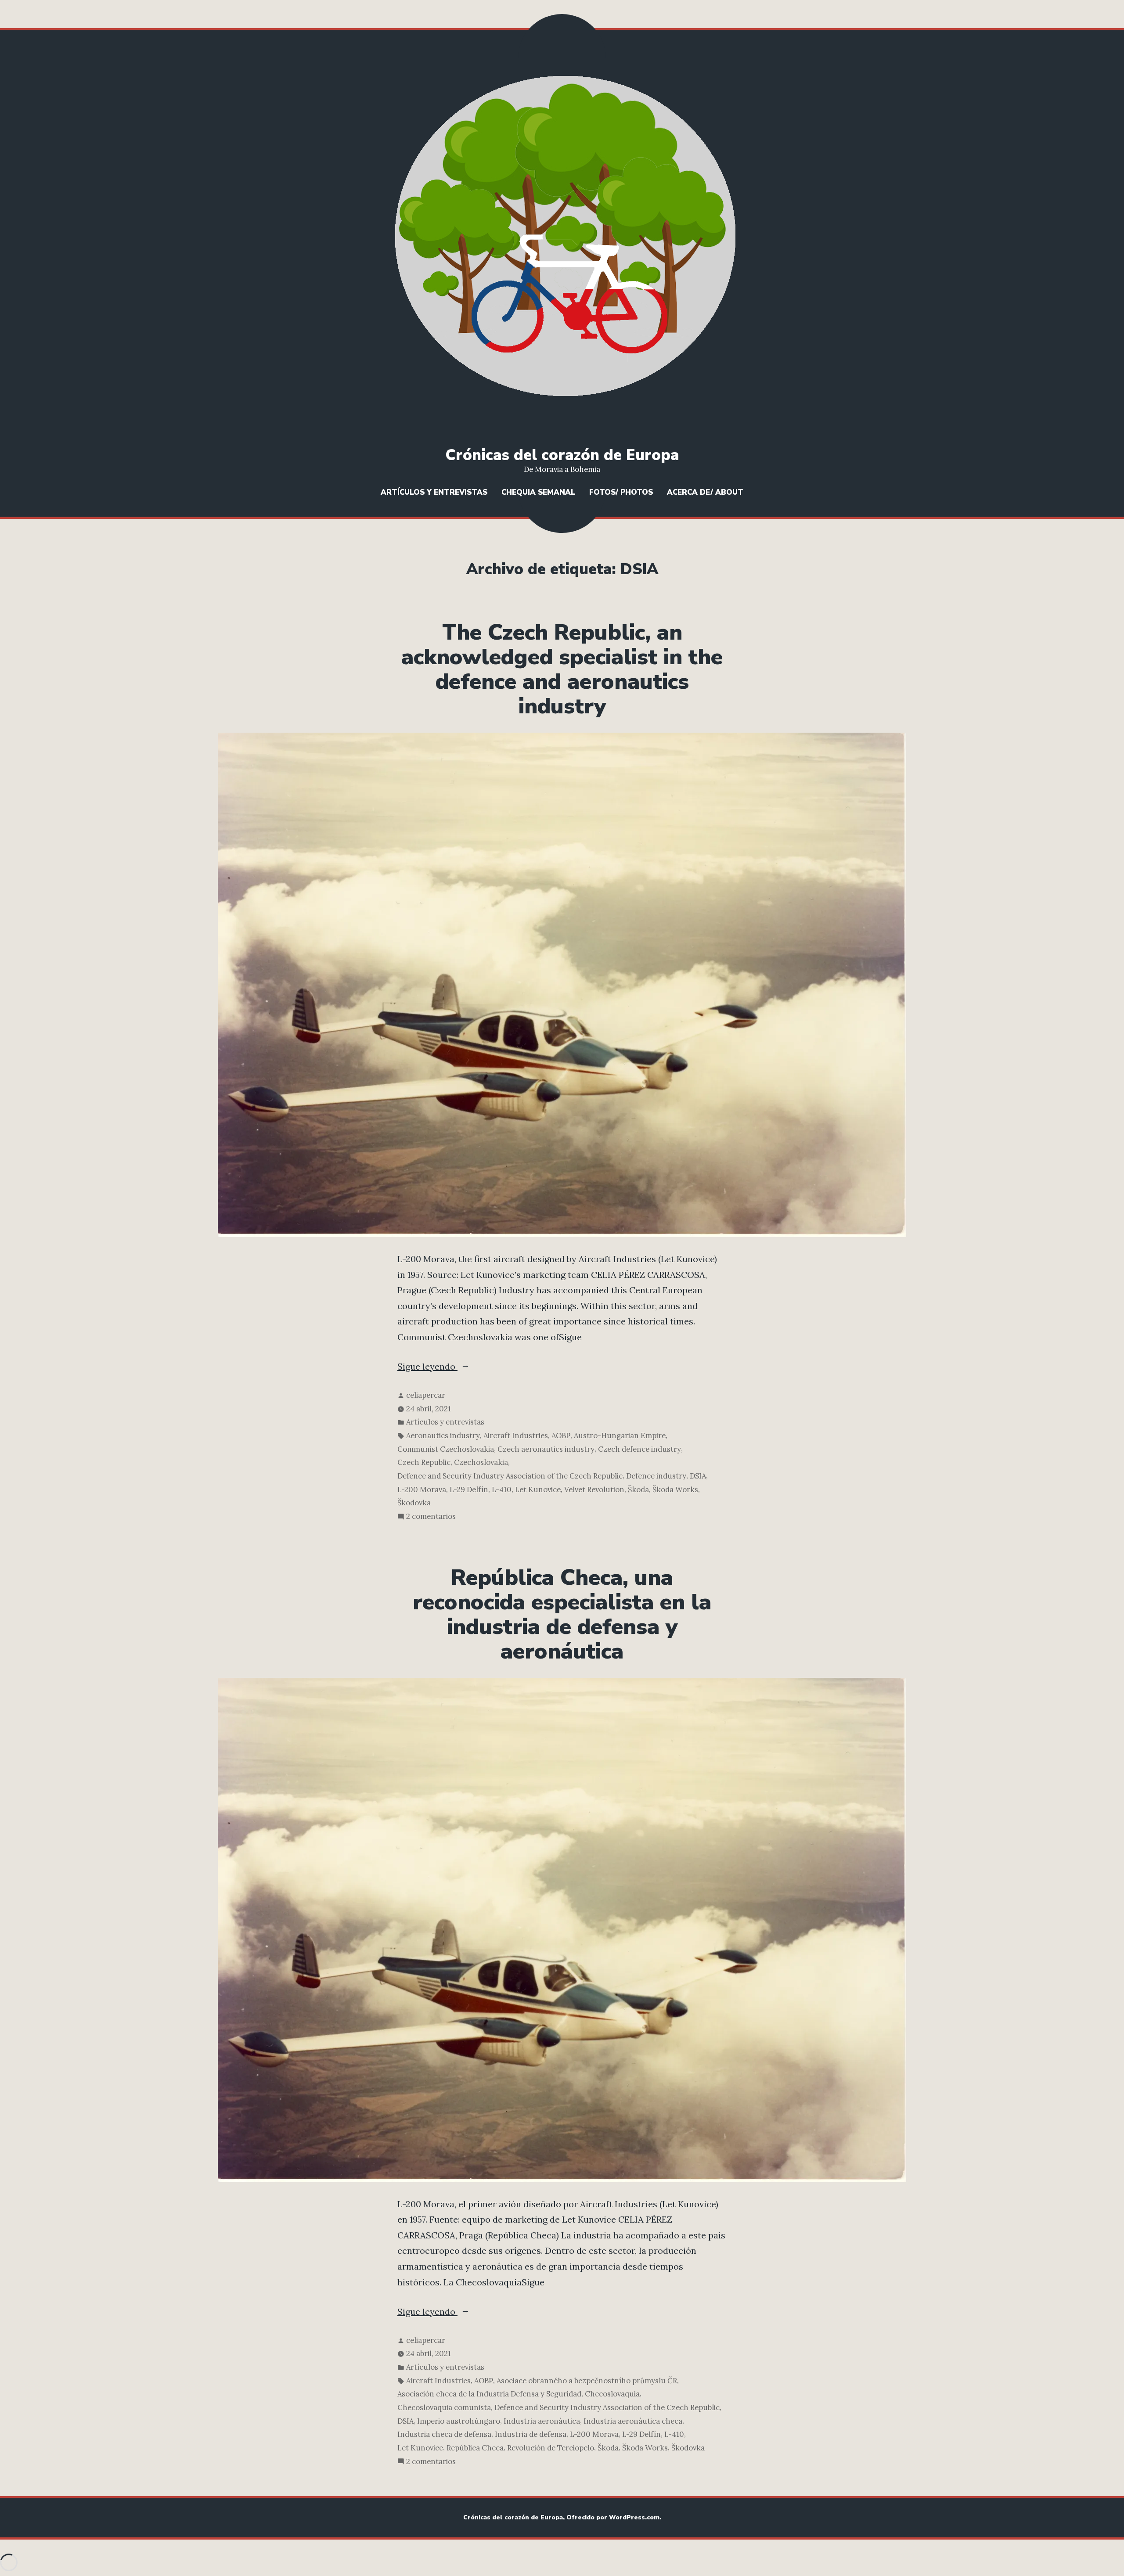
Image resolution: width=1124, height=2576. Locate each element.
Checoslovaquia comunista (444, 2407)
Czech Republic (424, 1462)
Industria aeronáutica (542, 2421)
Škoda (638, 1489)
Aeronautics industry (443, 1436)
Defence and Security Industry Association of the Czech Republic (510, 1476)
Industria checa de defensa (444, 2434)
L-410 (502, 1489)
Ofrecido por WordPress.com (613, 2517)
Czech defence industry (639, 1449)
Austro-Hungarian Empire (620, 1436)
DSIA (698, 1476)
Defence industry (656, 1476)
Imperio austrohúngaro (459, 2421)
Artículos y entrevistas (434, 492)
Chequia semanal (538, 492)
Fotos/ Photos (621, 492)
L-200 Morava (422, 1489)
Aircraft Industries (516, 1436)
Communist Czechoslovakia (446, 1449)
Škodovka (414, 1503)
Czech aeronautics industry (546, 1449)
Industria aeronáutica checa (633, 2421)
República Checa (475, 2448)
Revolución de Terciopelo (551, 2448)
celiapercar (426, 1395)
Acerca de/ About (705, 492)
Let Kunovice (538, 1489)
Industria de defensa (531, 2434)
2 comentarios (431, 1517)
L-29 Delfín (469, 1489)
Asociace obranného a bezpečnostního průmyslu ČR (587, 2381)
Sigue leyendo (457, 1367)
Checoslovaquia (612, 2394)
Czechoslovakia (481, 1462)
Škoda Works (675, 1489)
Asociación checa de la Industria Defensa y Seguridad (489, 2394)
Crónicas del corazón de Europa (562, 455)
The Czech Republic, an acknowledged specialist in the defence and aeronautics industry (562, 669)
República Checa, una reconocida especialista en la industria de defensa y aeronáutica (562, 1615)
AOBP (561, 1436)
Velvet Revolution (594, 1489)
